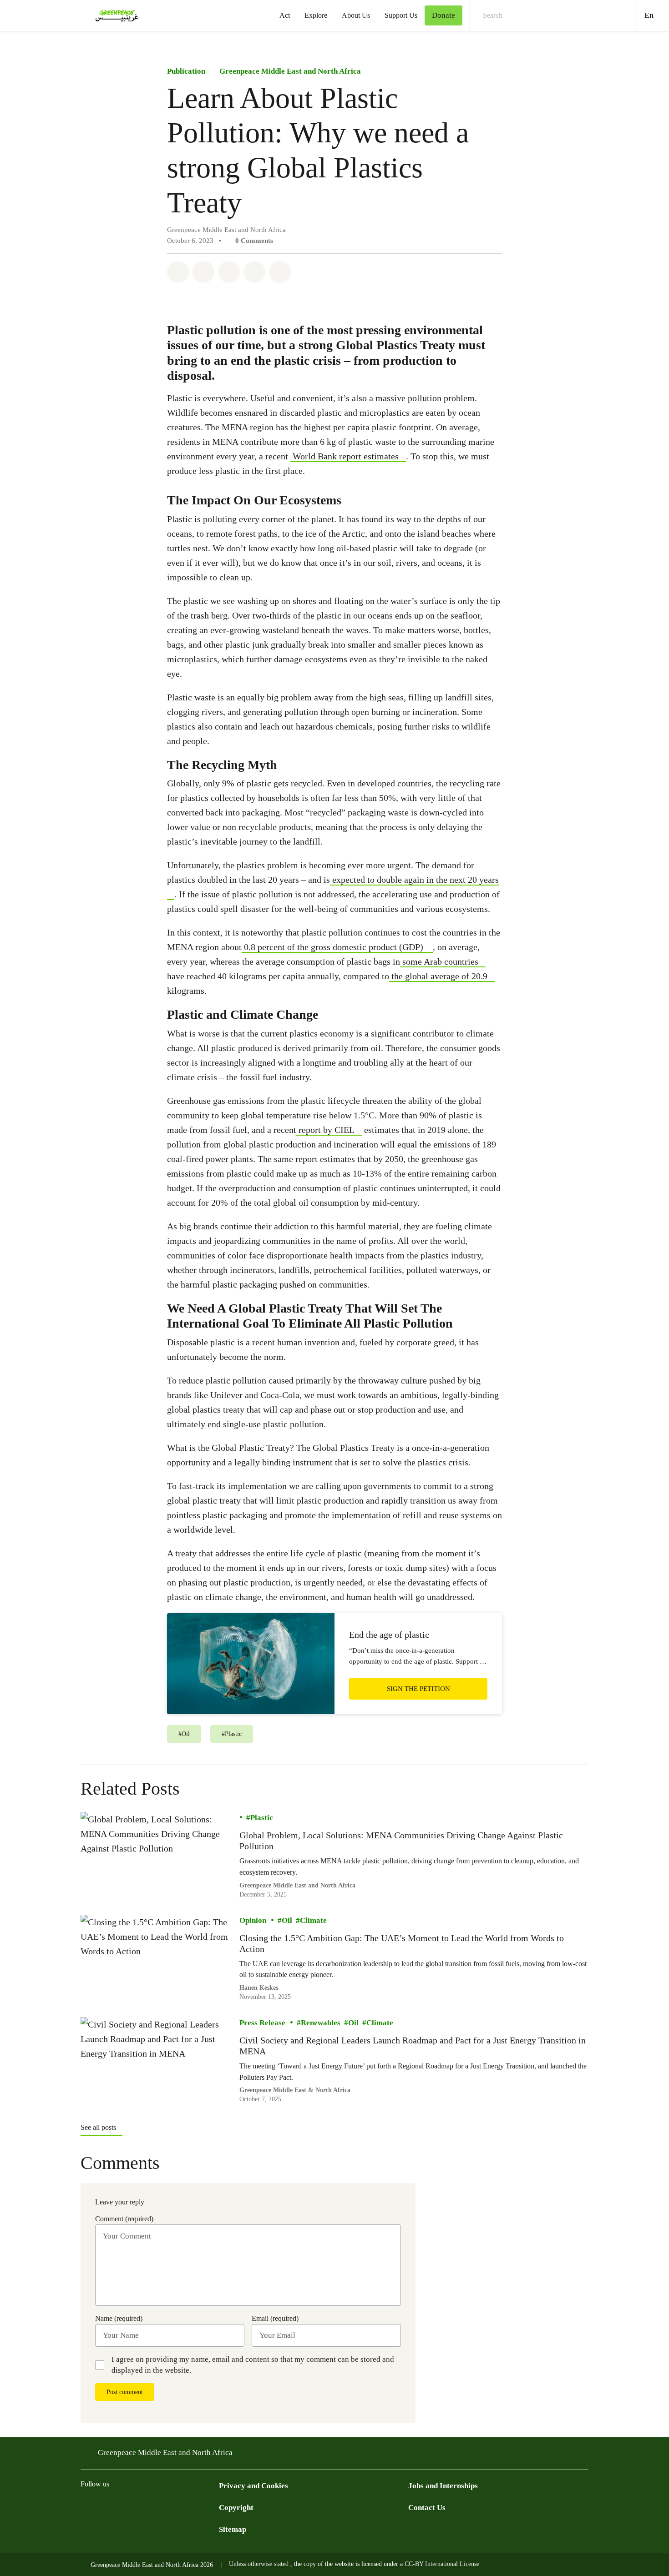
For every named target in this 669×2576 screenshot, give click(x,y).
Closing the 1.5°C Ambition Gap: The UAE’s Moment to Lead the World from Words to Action (402, 1943)
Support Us (401, 15)
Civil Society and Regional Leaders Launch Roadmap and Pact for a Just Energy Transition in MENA (413, 2046)
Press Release (262, 2023)
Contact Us (427, 2508)
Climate (313, 1920)
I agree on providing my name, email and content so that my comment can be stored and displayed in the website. (253, 2365)
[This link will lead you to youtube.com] (141, 2507)
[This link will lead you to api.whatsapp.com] (195, 2507)
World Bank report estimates (345, 456)
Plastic (262, 1818)
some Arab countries (439, 961)
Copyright (236, 2508)
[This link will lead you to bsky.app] (213, 2507)
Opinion (253, 1920)
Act (285, 15)
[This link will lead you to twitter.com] (104, 2507)
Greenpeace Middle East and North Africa (290, 71)
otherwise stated (269, 2564)
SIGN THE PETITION (418, 1689)
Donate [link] (443, 15)
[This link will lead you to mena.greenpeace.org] (334, 1664)
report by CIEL (325, 1130)
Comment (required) (124, 2219)
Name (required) (119, 2318)
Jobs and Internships (443, 2486)
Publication (186, 71)
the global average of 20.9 (438, 976)
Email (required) (275, 2318)
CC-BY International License (442, 2564)
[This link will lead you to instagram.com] (122, 2507)
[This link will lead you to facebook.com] (86, 2507)
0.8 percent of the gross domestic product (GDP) (332, 947)
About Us (356, 15)
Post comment (125, 2392)
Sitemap (233, 2529)
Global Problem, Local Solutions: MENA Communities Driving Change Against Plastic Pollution (401, 1841)
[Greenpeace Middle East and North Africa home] (114, 15)
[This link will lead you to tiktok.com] (159, 2507)
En (657, 15)
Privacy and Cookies (253, 2486)
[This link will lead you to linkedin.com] (177, 2507)
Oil (287, 1920)
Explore (316, 15)
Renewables (321, 2023)
